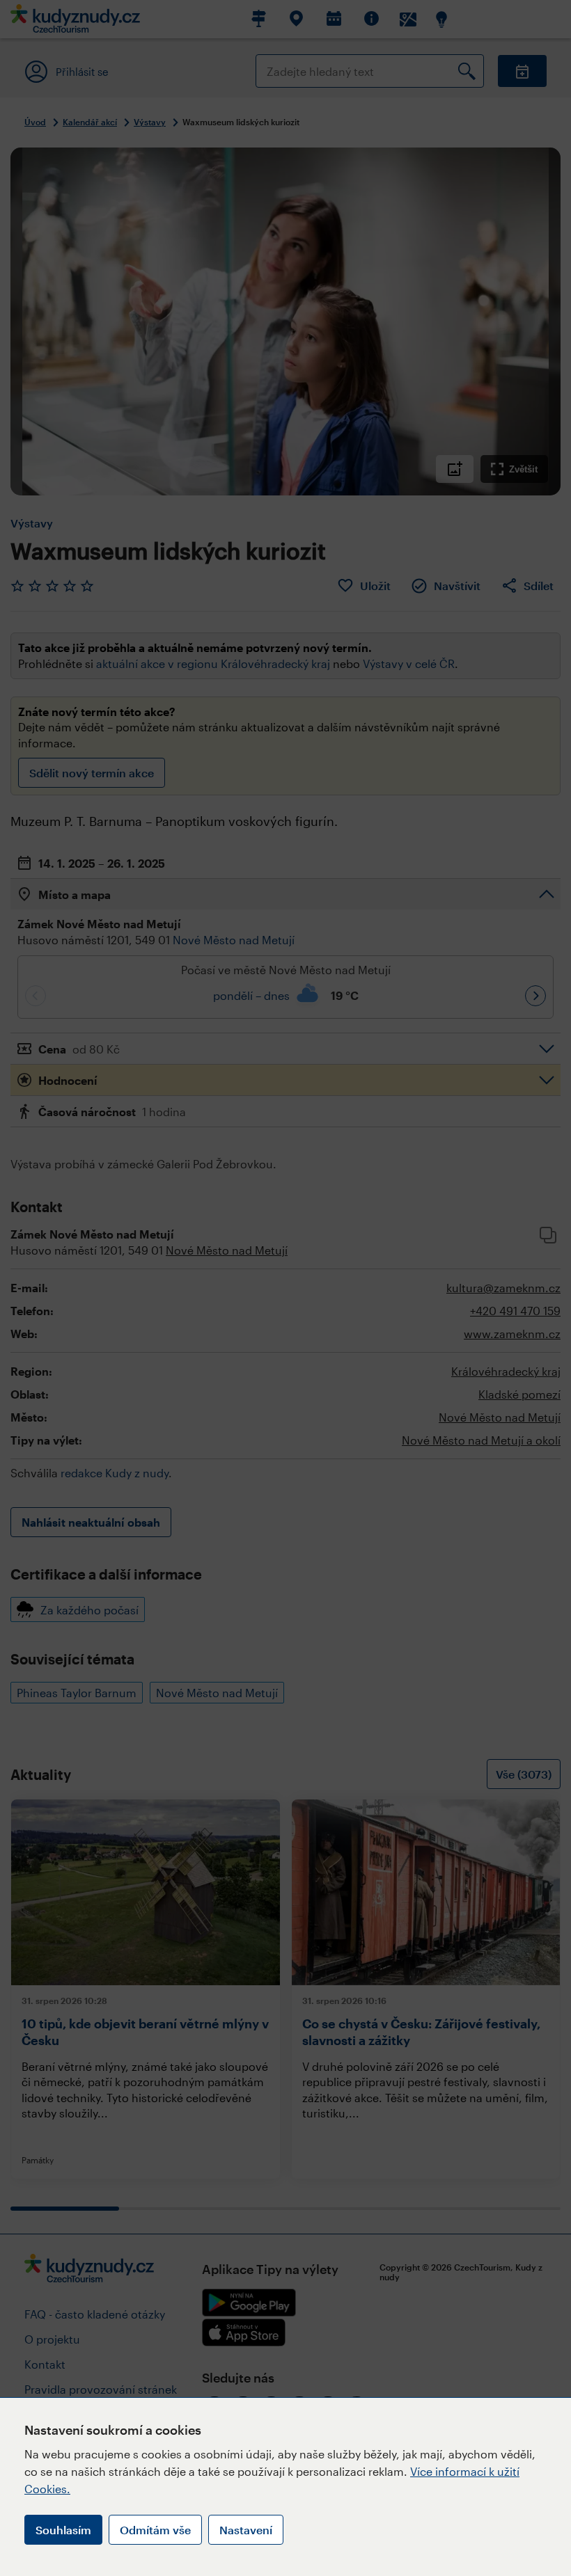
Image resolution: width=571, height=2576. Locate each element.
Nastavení (246, 2530)
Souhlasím (63, 2530)
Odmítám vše (155, 2530)
